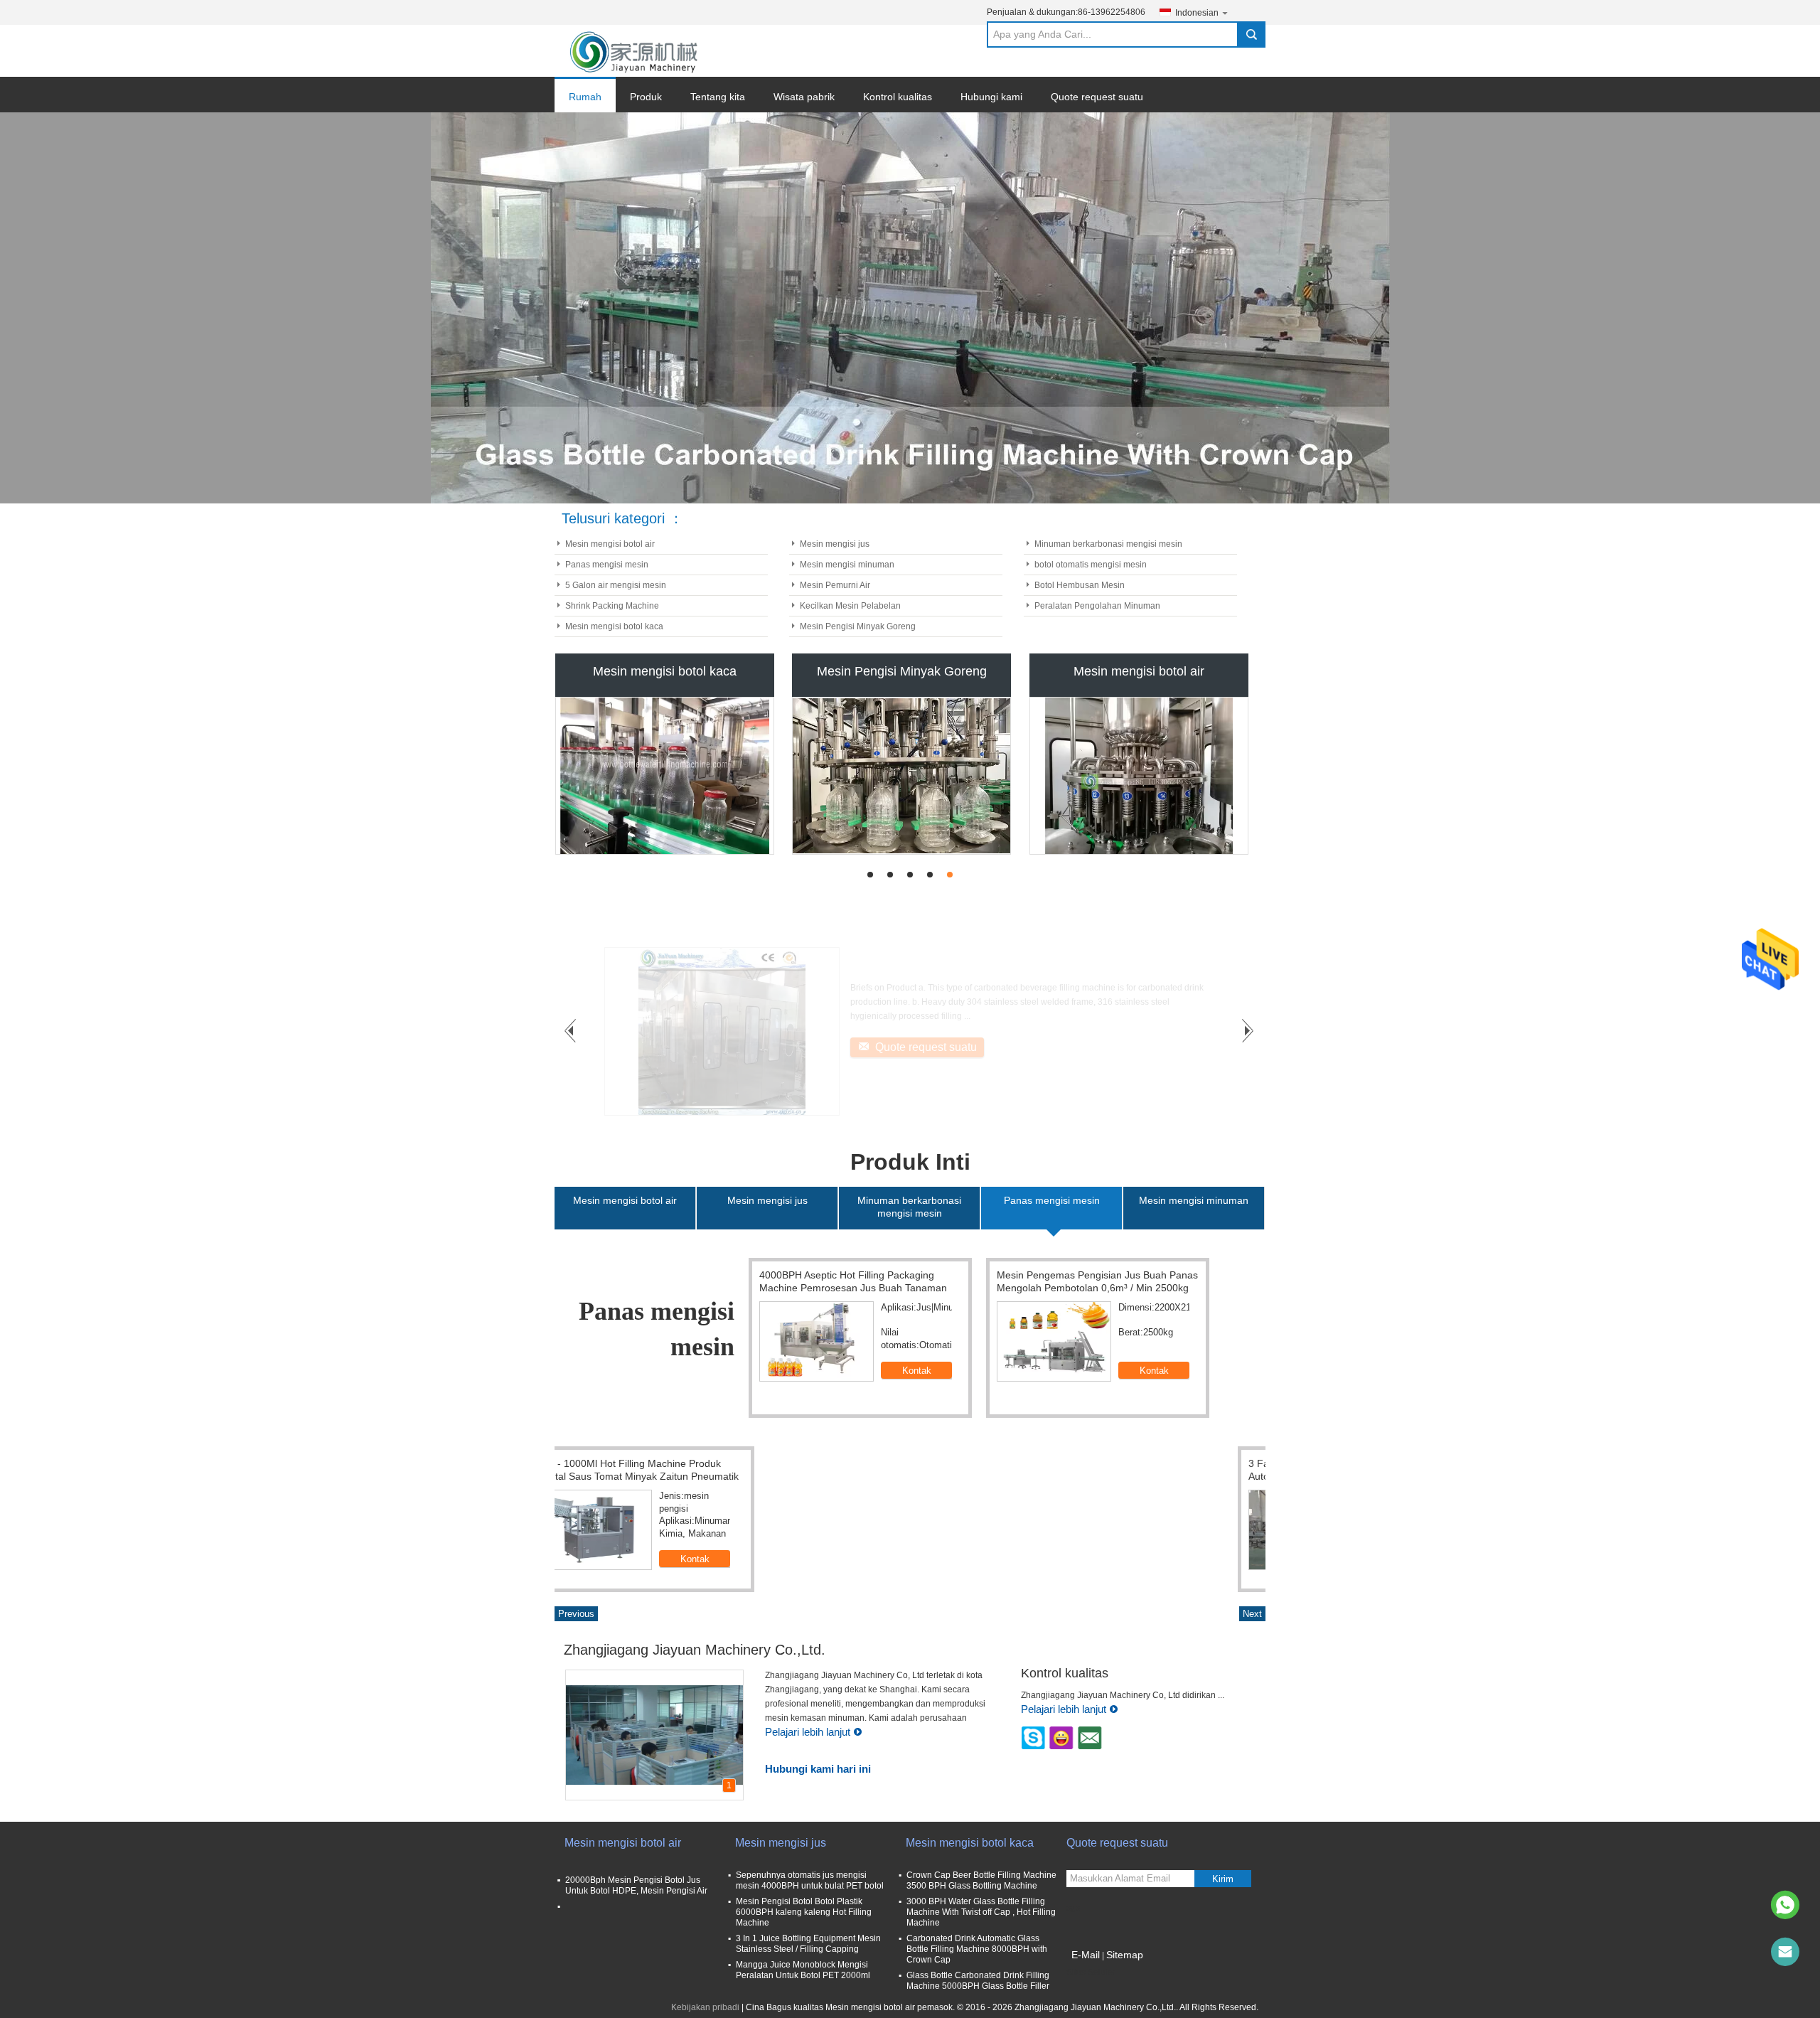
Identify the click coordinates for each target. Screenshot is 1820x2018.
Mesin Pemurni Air (835, 585)
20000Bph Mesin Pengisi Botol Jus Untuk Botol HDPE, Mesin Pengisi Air (636, 1885)
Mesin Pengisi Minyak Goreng (858, 626)
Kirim (1223, 1879)
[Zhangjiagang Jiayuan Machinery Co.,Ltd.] (635, 51)
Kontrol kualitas (898, 97)
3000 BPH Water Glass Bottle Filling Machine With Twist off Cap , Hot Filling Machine (981, 1912)
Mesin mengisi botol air (610, 544)
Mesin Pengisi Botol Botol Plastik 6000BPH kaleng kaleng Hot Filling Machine (804, 1912)
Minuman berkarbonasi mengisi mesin (1108, 544)
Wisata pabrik (804, 97)
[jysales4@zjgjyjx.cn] (1785, 1952)
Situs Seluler (1091, 1972)
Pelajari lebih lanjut (808, 1732)
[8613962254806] (1785, 1905)
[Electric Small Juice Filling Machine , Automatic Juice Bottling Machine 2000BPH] (829, 1341)
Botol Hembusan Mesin (1080, 585)
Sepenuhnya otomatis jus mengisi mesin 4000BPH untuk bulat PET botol (810, 1880)
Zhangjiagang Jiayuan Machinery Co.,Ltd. (695, 1650)
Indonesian (1197, 13)
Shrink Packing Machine (612, 606)
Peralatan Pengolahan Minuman (1097, 606)
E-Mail (1086, 1955)
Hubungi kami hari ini (818, 1769)
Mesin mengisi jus (835, 544)
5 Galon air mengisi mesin (616, 585)
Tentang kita (718, 97)
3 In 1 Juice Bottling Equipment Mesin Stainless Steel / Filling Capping (808, 1944)
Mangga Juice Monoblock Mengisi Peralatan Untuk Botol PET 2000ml (803, 1970)
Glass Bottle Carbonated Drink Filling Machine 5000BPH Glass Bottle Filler (978, 1981)
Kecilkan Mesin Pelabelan (850, 606)
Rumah (585, 97)
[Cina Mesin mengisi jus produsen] (901, 776)
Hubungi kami (991, 97)
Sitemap (1125, 1955)
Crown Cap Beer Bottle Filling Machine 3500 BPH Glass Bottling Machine (981, 1880)
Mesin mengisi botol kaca (614, 626)
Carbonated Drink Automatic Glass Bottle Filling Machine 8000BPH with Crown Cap (977, 1949)
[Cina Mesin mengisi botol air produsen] (665, 776)
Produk (646, 97)
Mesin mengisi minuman (847, 565)
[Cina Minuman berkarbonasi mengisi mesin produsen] (1139, 776)
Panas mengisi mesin (607, 565)
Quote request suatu (1097, 97)
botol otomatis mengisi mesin (1091, 565)
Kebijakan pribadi (705, 2007)
